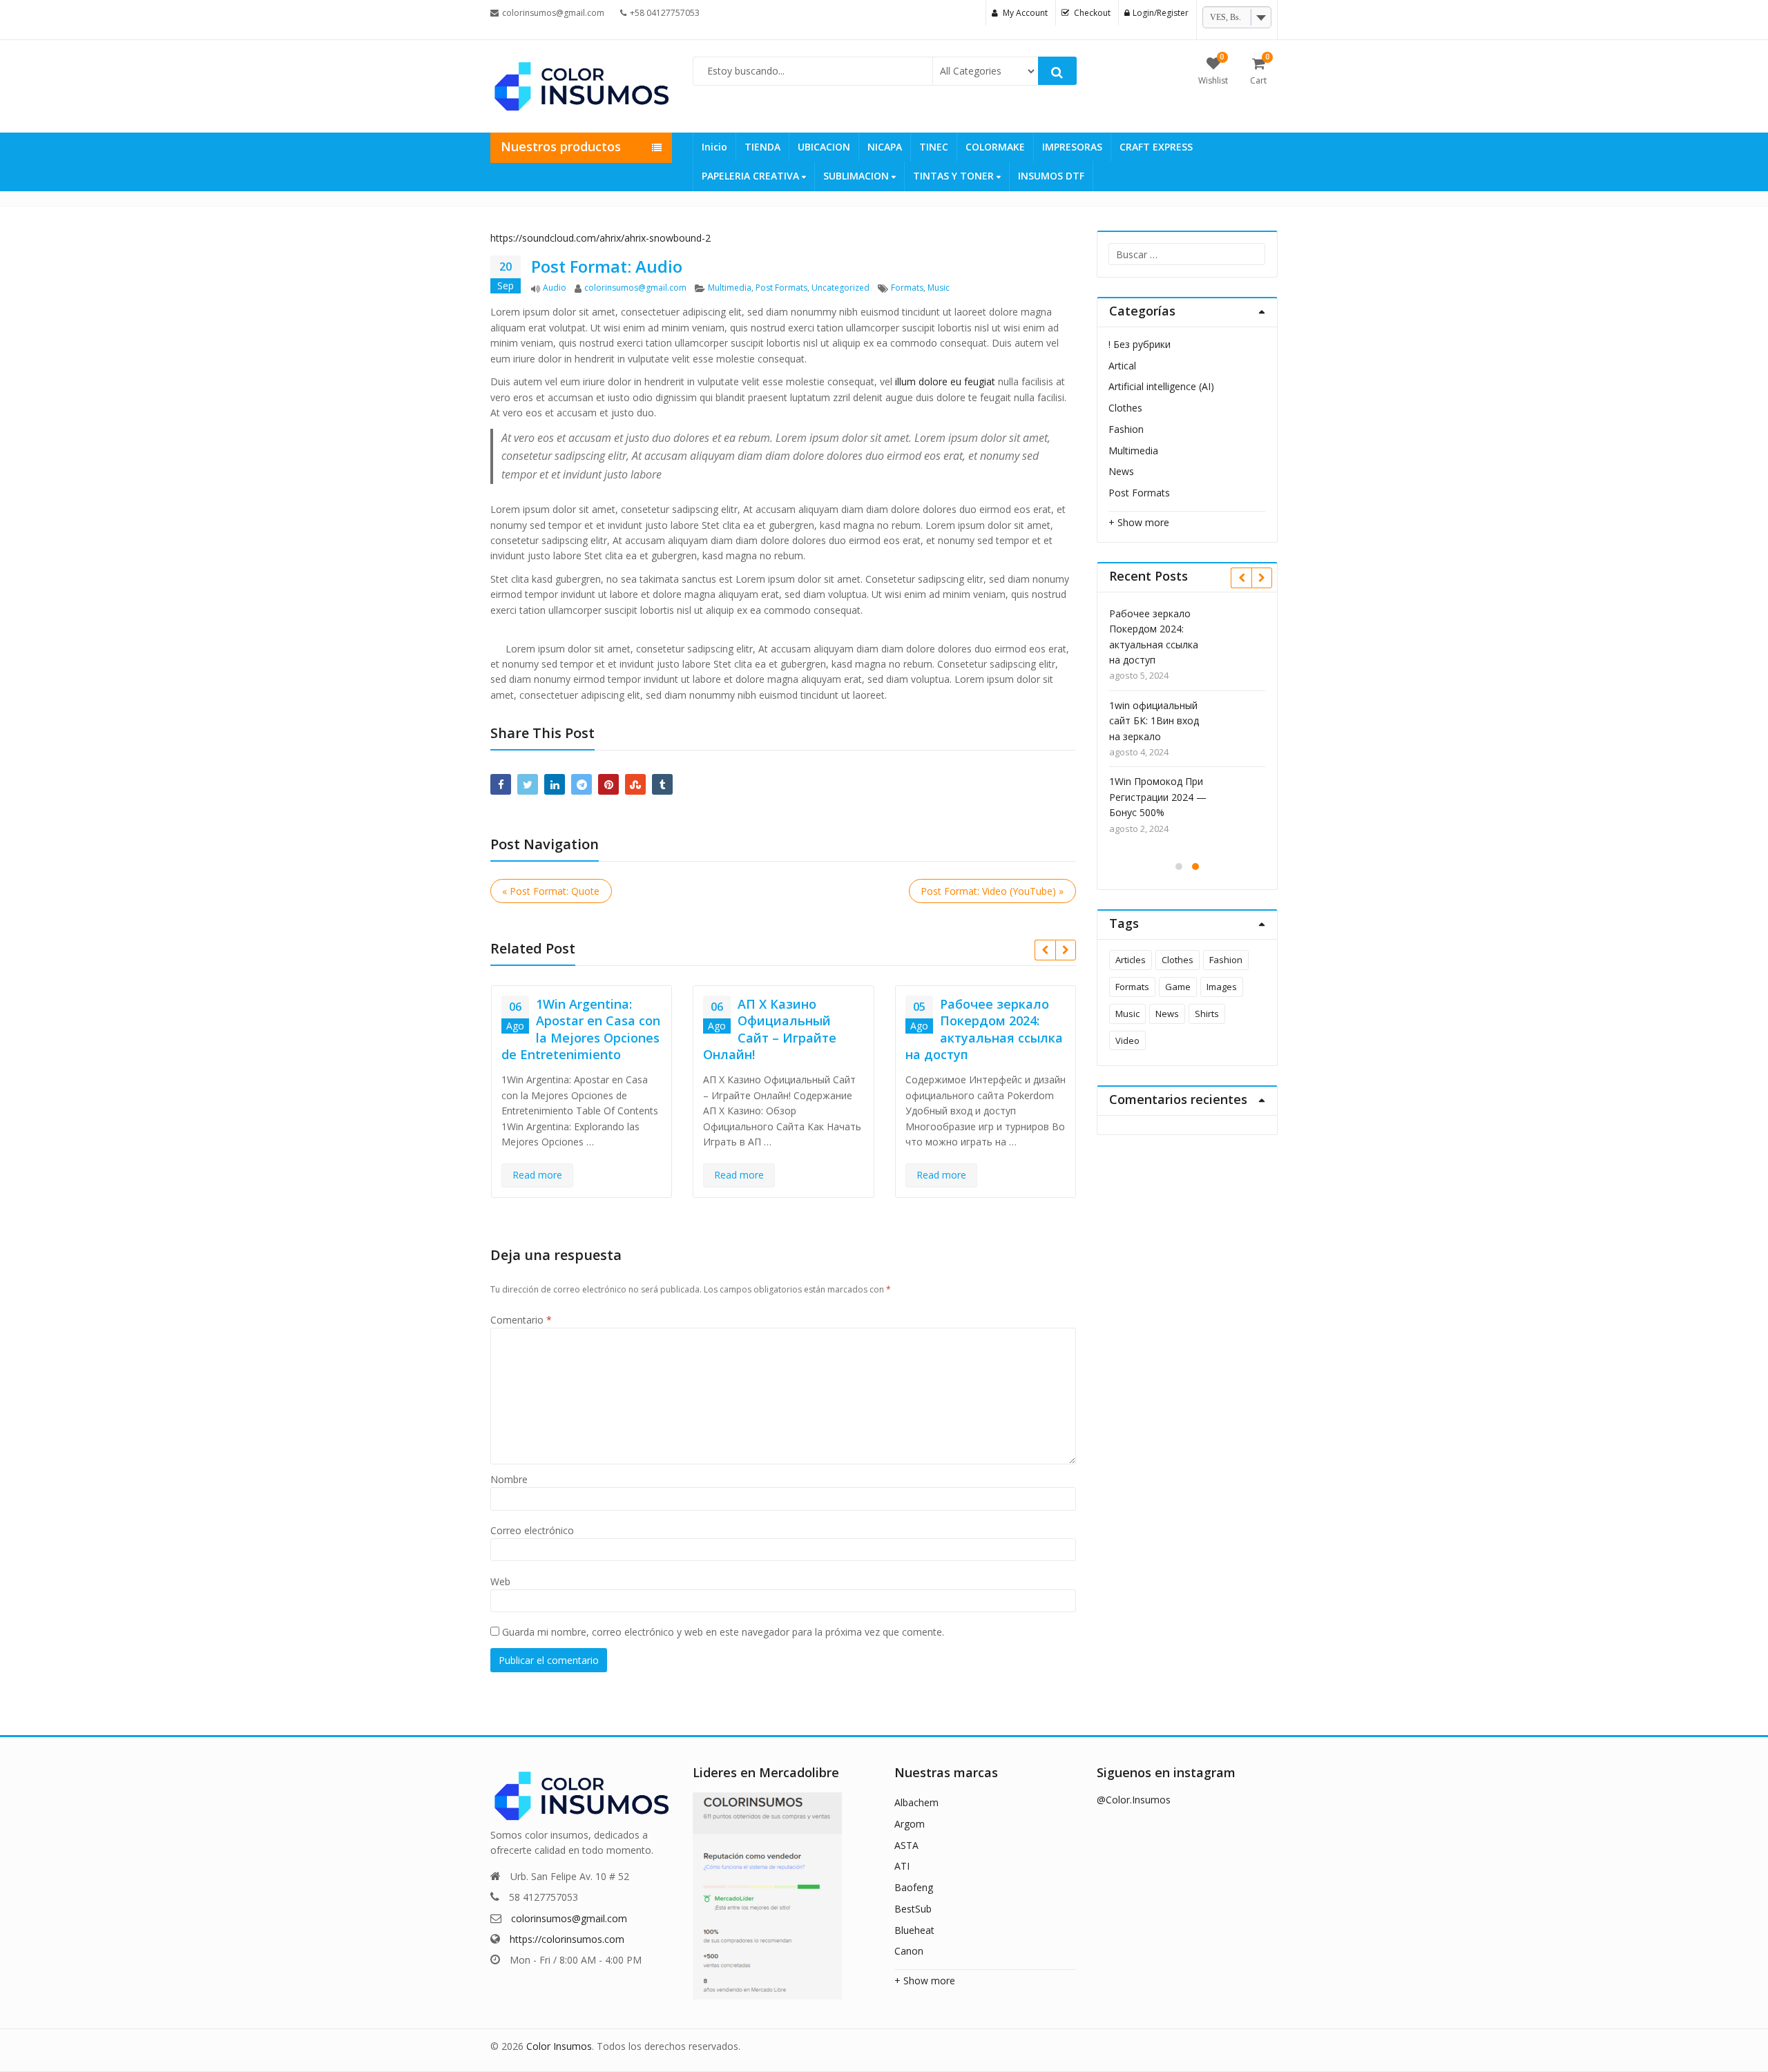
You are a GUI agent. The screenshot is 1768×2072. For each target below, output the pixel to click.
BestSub (913, 1909)
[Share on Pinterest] (608, 784)
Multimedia (730, 288)
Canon (909, 1951)
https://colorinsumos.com (567, 1939)
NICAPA (885, 147)
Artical (1122, 366)
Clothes (1125, 408)
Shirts (1207, 1014)
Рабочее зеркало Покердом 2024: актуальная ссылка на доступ (984, 1029)
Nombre (509, 1479)
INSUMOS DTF (1051, 176)
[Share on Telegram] (582, 784)
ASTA (906, 1845)
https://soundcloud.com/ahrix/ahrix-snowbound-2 (600, 238)
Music (939, 288)
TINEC (934, 147)
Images (1222, 987)
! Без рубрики (1140, 344)
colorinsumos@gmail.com (635, 288)
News (1121, 471)
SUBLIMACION (857, 176)
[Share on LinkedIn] (555, 784)
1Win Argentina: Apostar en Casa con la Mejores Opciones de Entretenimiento (581, 1029)
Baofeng (914, 1887)
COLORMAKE (995, 147)
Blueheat (914, 1930)
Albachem (916, 1802)
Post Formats (781, 288)
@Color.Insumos (1134, 1800)
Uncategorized (840, 288)
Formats (907, 288)
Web (500, 1581)
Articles (1131, 960)
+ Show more (1139, 522)
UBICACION (824, 147)
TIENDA (762, 147)
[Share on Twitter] (528, 784)
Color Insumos (559, 2046)
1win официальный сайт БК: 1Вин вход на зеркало (1154, 721)
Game (1178, 987)
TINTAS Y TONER (955, 176)
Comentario (521, 1320)
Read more (537, 1175)
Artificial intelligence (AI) (1161, 386)
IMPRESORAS (1072, 147)
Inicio (714, 147)
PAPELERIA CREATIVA (752, 176)
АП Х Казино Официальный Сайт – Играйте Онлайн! (770, 1029)
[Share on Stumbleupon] (635, 784)
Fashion (1126, 429)
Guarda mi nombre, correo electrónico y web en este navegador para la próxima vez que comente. (723, 1632)
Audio (555, 288)
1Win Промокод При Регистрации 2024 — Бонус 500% (1158, 797)
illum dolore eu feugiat (945, 381)
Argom (910, 1824)
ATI (902, 1866)
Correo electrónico (532, 1530)
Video (1127, 1040)
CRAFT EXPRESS (1156, 147)
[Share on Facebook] (501, 784)
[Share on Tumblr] (662, 784)
